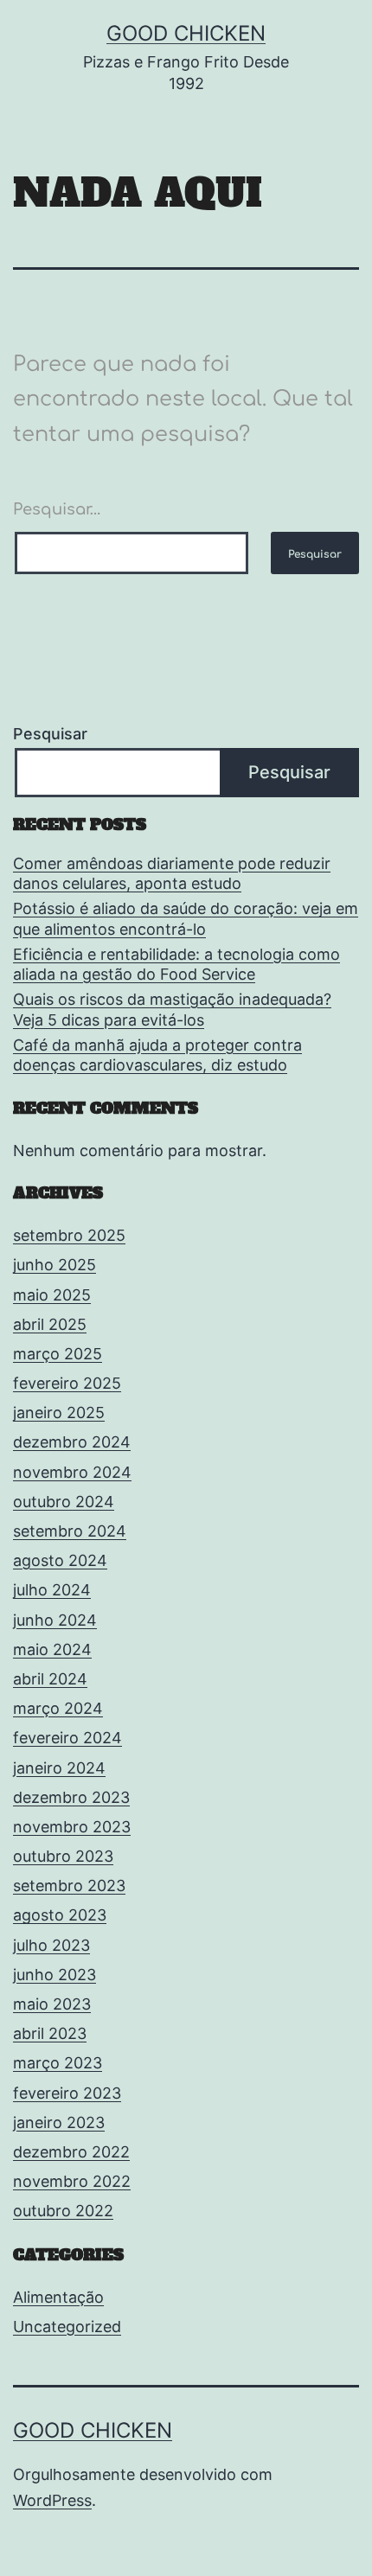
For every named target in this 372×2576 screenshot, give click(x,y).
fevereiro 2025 (67, 1383)
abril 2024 (50, 1679)
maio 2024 (52, 1649)
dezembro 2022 (71, 2152)
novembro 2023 (72, 1827)
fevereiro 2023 (67, 2093)
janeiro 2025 (59, 1413)
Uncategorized (67, 2327)
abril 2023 (50, 2033)
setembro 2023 (69, 1886)
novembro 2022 (72, 2181)
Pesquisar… (57, 509)
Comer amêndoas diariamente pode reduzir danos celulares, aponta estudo (172, 873)
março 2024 (58, 1708)
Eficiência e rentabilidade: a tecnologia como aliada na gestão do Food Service (176, 964)
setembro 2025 (69, 1235)
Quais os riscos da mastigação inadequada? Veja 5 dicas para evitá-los (172, 1009)
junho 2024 (55, 1620)
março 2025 (58, 1354)
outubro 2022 (63, 2211)
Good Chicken (186, 33)
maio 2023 (52, 2004)
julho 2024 (52, 1590)
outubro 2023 (63, 1856)
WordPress (52, 2500)
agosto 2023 (60, 1915)
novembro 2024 (72, 1472)
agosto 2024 (60, 1560)
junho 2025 (55, 1265)
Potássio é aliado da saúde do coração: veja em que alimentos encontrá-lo (186, 918)
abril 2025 (50, 1324)
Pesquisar (50, 734)
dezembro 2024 (72, 1442)
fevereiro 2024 (67, 1738)
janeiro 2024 (59, 1768)
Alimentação (58, 2297)
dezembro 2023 (71, 1797)
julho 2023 (51, 1945)
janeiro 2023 (59, 2122)
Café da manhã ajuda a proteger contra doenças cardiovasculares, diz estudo (157, 1055)
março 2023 (58, 2063)
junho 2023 (55, 1975)
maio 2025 (52, 1295)
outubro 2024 (64, 1502)
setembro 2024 (70, 1531)
